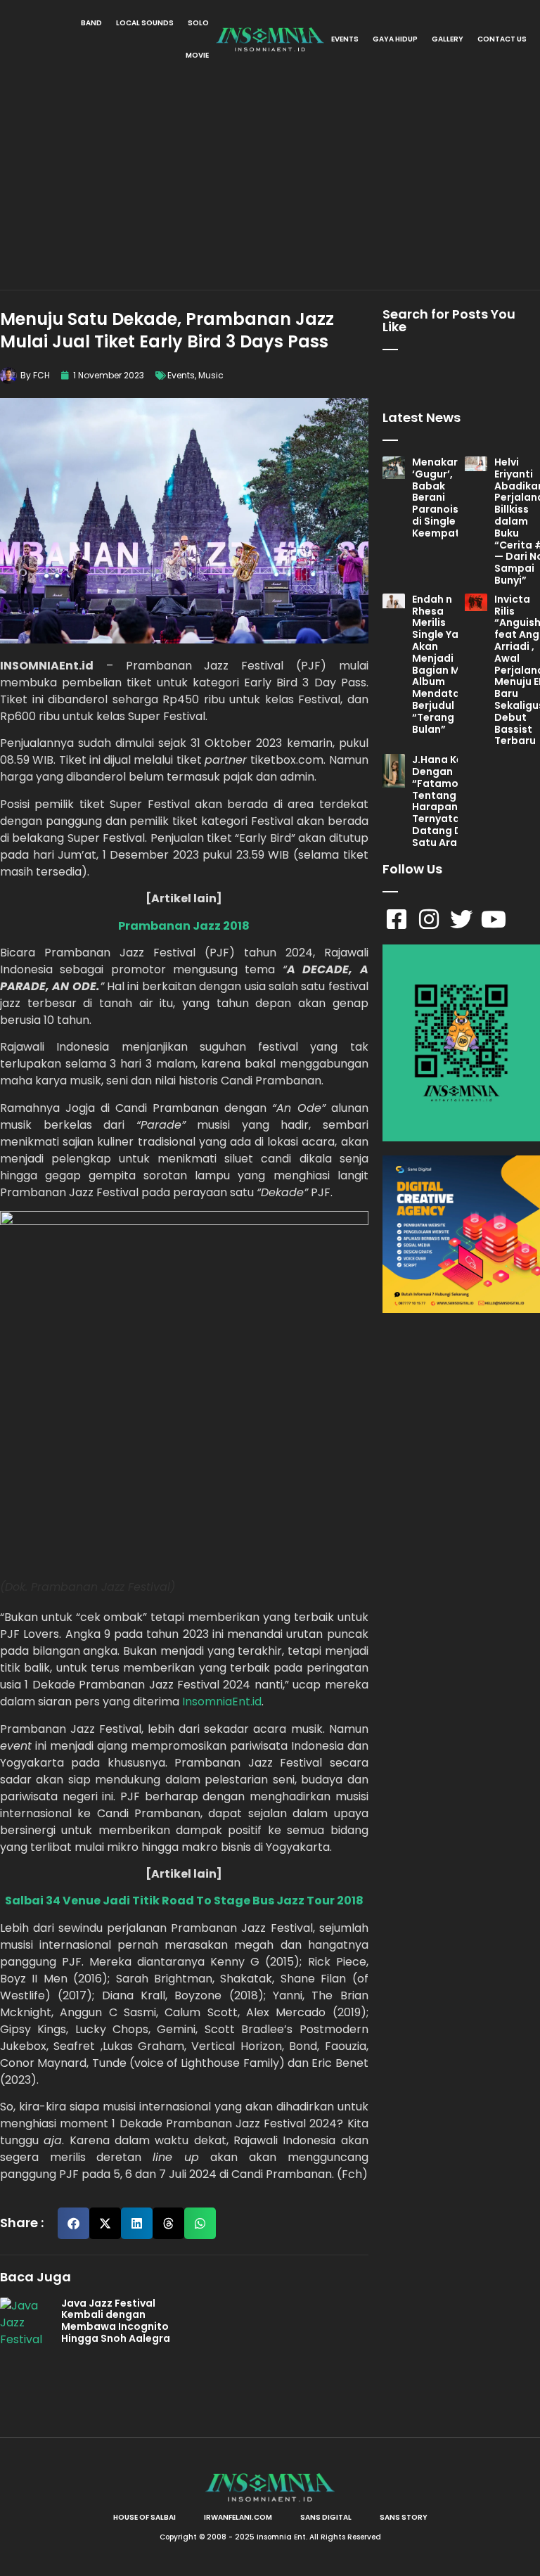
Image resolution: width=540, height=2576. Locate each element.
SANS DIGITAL (326, 2517)
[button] (73, 2223)
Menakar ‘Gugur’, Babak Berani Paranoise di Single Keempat (438, 498)
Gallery (448, 39)
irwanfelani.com (238, 2517)
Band (91, 23)
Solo (198, 23)
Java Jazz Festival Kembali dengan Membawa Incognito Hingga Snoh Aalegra (116, 2321)
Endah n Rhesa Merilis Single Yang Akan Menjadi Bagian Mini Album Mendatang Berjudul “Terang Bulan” (443, 664)
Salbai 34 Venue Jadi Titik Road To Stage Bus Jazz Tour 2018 (184, 1901)
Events (345, 39)
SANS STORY (404, 2517)
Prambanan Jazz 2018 (184, 926)
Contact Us (502, 39)
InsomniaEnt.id (222, 1702)
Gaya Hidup (395, 39)
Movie (197, 55)
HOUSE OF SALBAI (144, 2517)
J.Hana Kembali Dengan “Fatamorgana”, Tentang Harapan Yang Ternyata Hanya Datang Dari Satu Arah (455, 801)
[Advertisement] (270, 184)
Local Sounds (145, 23)
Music (211, 375)
